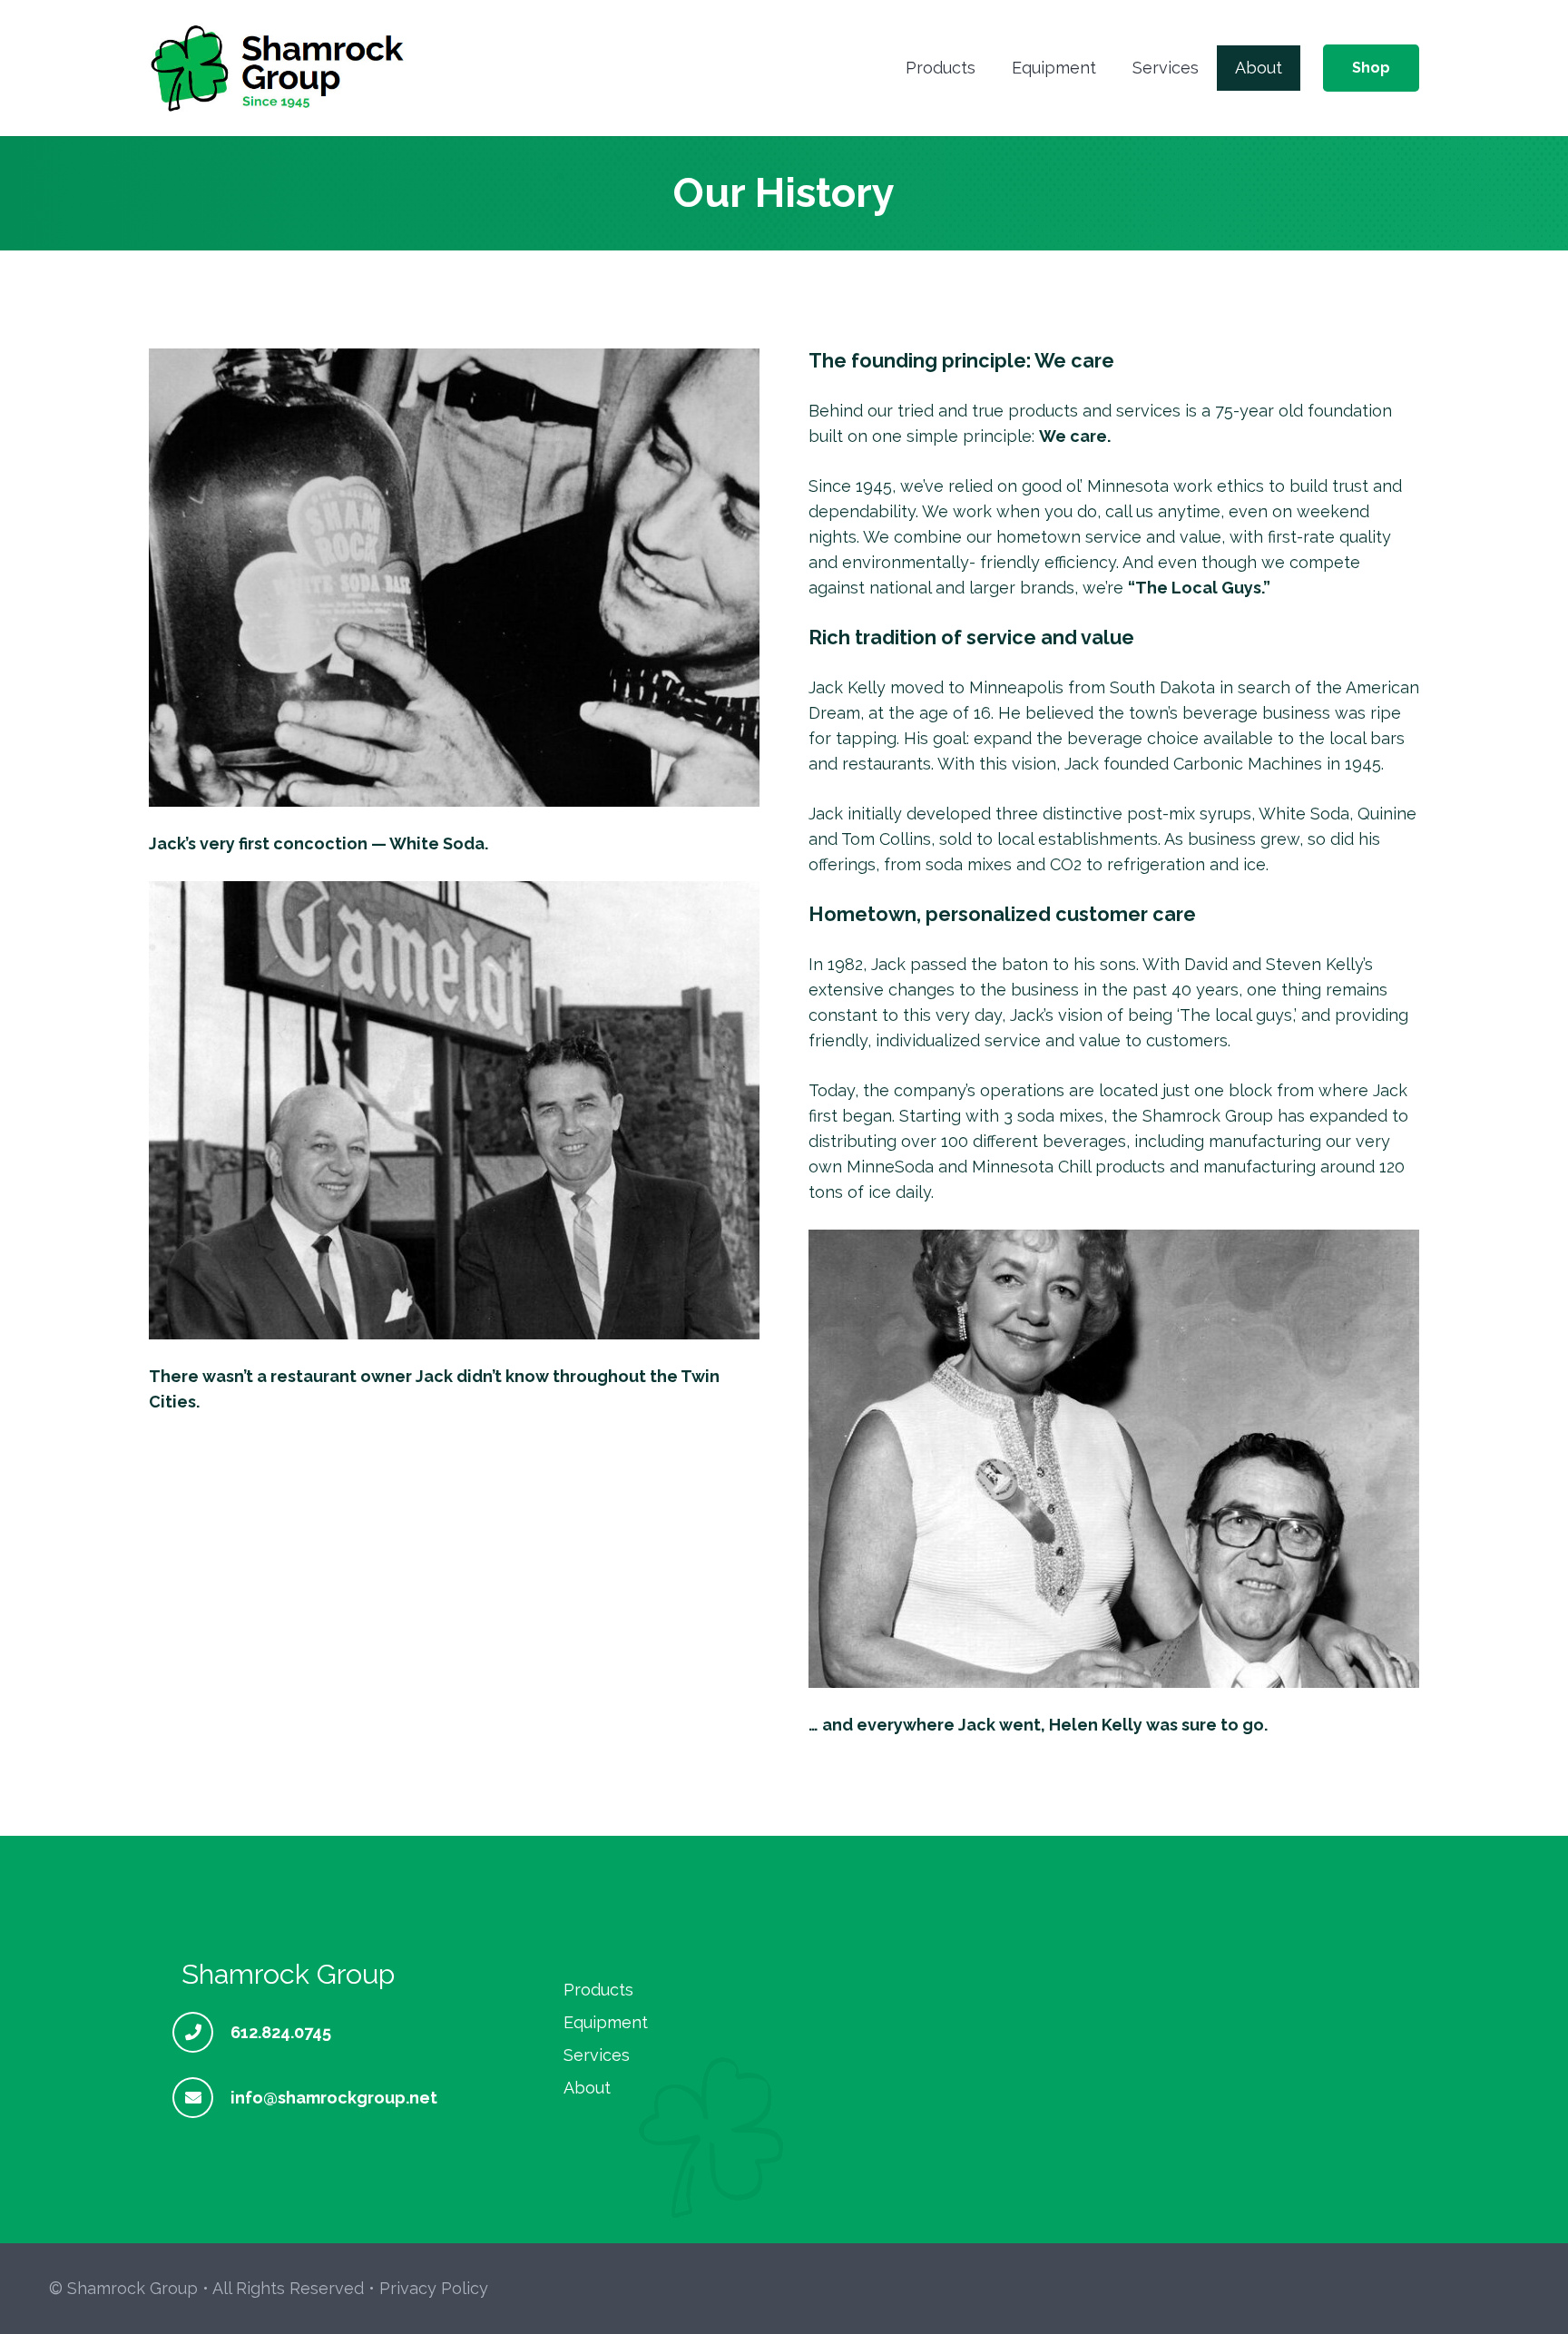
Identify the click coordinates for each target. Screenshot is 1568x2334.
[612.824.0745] (201, 2032)
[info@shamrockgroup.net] (201, 2098)
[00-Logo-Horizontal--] (279, 68)
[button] (986, 68)
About (587, 2088)
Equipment (606, 2022)
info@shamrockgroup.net (334, 2098)
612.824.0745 (281, 2032)
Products (598, 1990)
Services (597, 2055)
